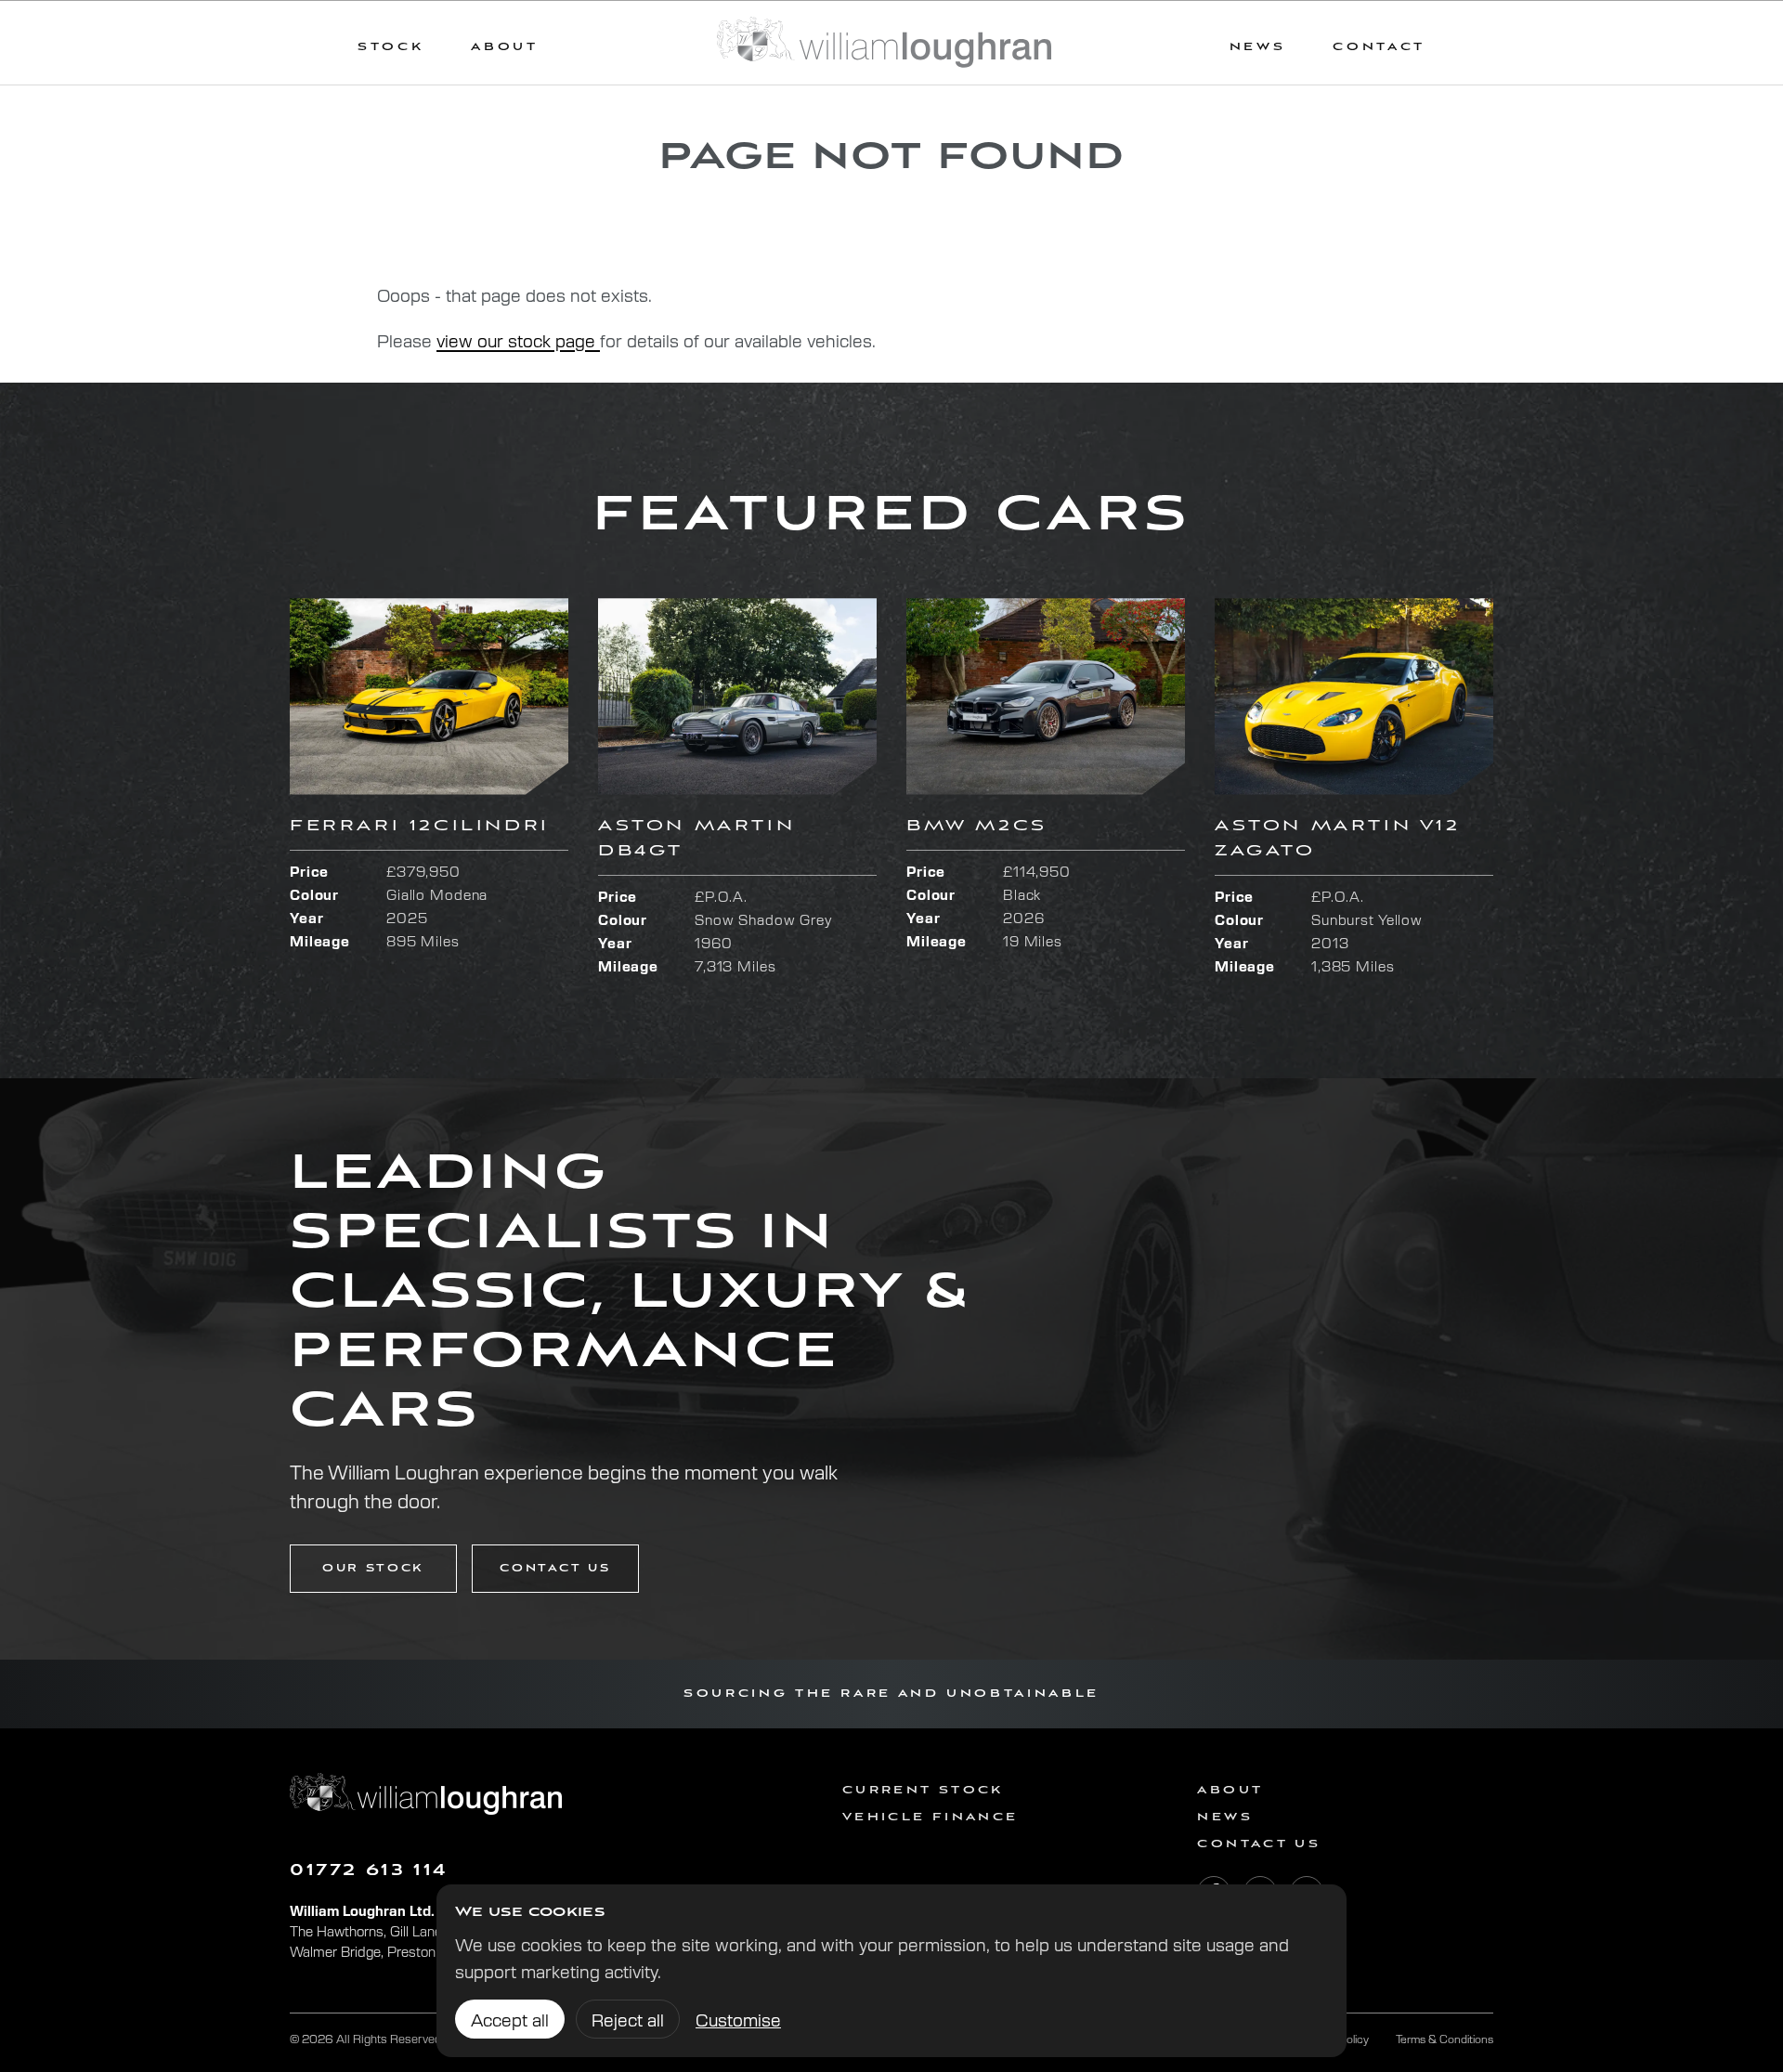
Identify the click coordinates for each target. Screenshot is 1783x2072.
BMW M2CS (977, 826)
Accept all (510, 2019)
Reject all (628, 2019)
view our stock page (518, 340)
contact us (555, 1569)
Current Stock (923, 1790)
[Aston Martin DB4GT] (737, 696)
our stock (373, 1569)
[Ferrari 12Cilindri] (429, 696)
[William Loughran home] (884, 43)
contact (1379, 47)
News (1224, 1817)
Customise (738, 2019)
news (1258, 47)
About (504, 47)
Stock (390, 47)
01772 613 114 (369, 1871)
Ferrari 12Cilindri (420, 826)
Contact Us (1259, 1844)
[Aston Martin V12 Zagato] (1354, 696)
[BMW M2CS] (1046, 696)
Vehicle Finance (930, 1817)
